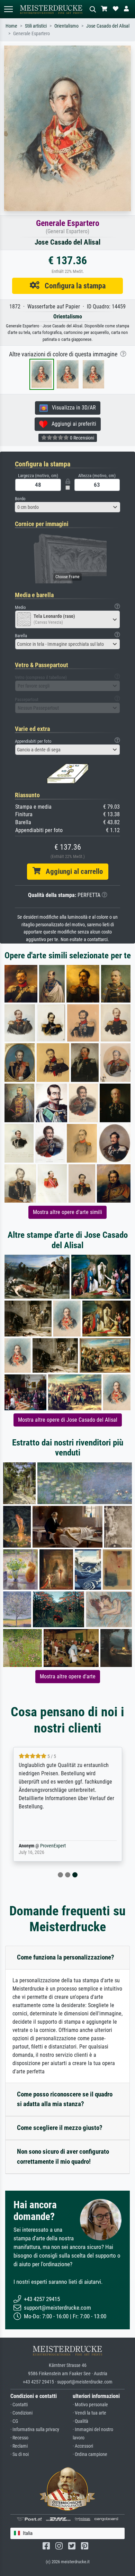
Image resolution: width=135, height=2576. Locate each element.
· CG (14, 2421)
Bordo (20, 499)
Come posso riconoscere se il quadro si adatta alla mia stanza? (65, 2099)
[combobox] (67, 507)
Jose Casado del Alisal (108, 26)
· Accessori (83, 2446)
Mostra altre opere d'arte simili (67, 1212)
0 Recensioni (82, 438)
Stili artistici (36, 26)
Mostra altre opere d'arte (68, 1676)
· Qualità (80, 2421)
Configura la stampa (73, 286)
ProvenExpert (53, 1846)
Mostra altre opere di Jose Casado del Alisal (68, 1420)
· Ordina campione (90, 2454)
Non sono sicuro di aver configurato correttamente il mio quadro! (63, 2156)
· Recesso (19, 2438)
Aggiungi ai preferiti (72, 424)
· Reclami (19, 2446)
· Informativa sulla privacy (35, 2430)
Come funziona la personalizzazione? (66, 1957)
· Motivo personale (90, 2405)
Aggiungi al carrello (72, 871)
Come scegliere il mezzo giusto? (60, 2128)
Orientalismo (66, 26)
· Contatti (19, 2405)
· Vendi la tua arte (89, 2413)
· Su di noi (20, 2454)
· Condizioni (21, 2413)
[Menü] (8, 9)
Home (11, 26)
